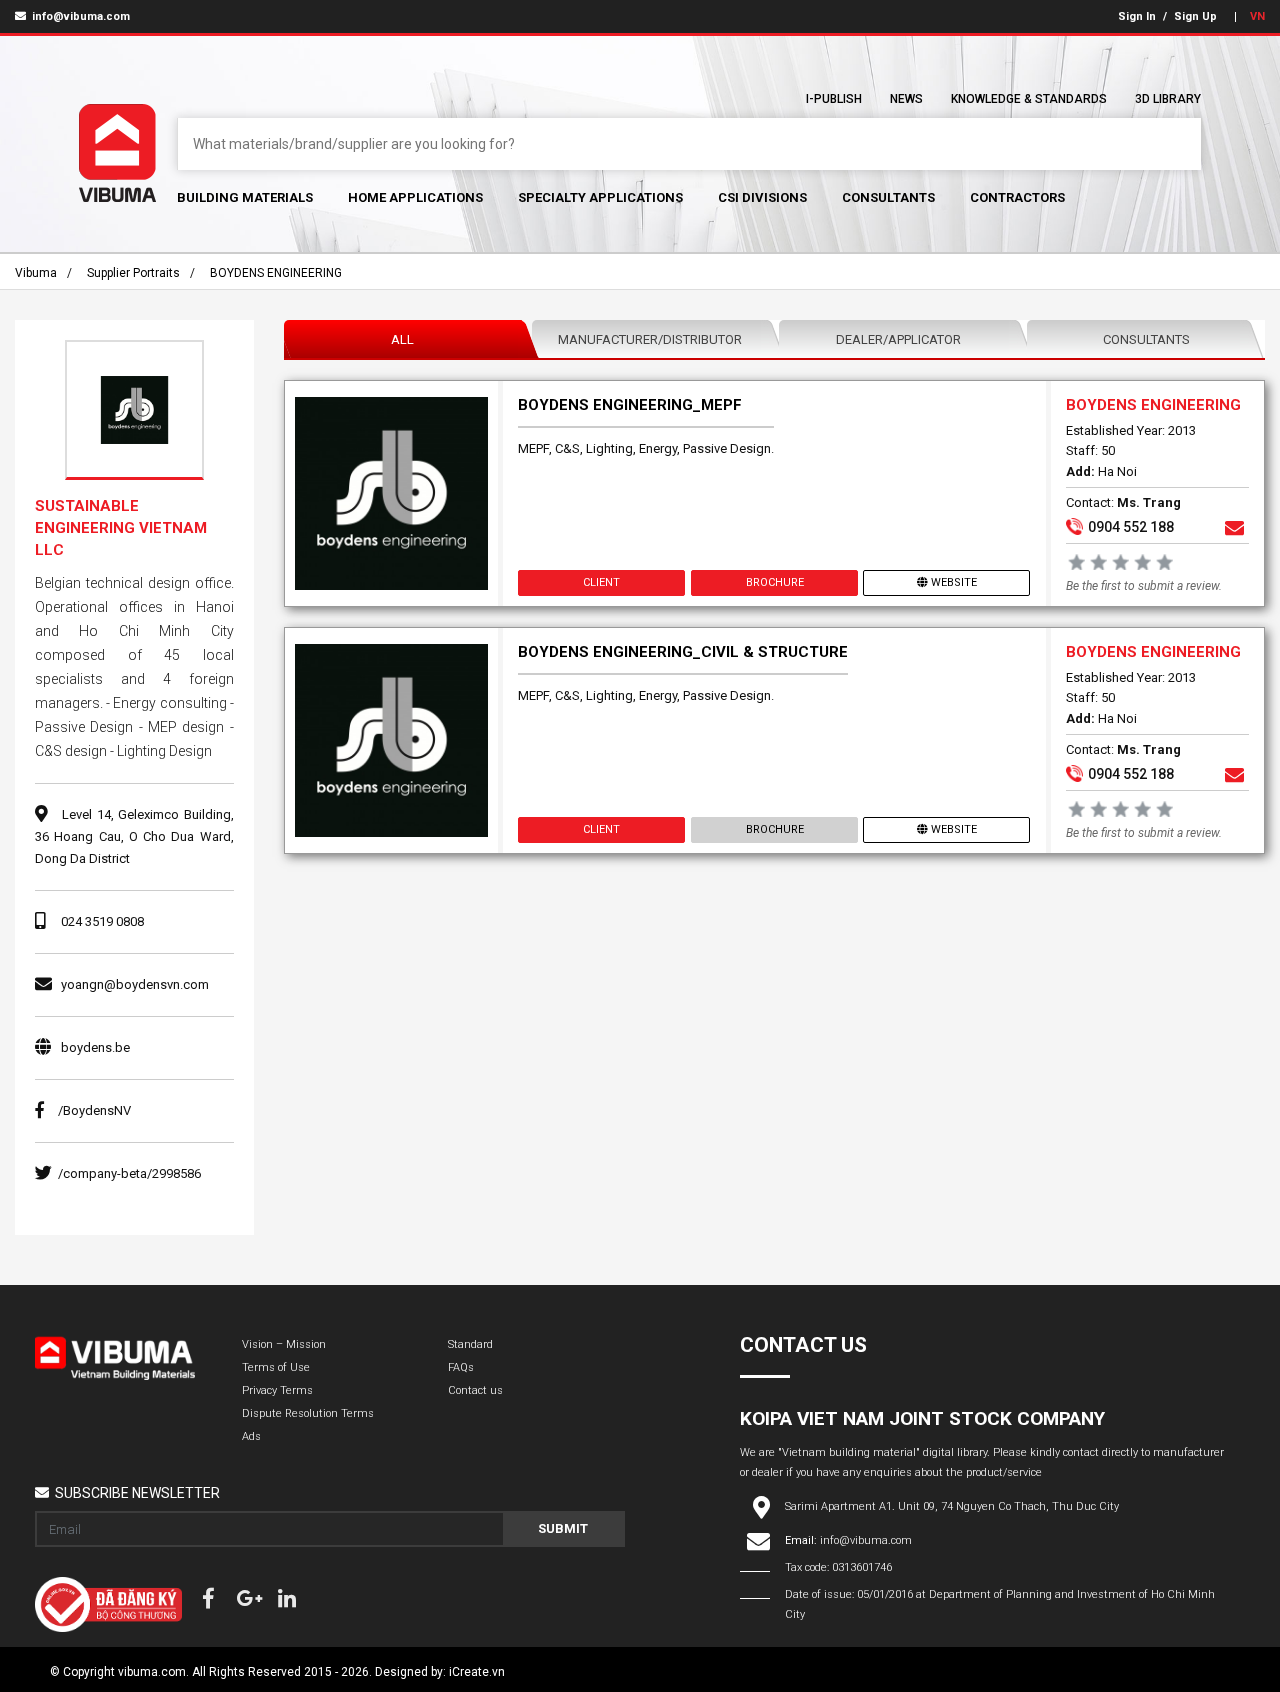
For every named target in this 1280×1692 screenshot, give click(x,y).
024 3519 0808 (102, 921)
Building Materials (245, 197)
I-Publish (834, 99)
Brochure (774, 582)
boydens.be (95, 1047)
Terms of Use (276, 1367)
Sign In (1137, 16)
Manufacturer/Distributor (650, 339)
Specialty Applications (600, 197)
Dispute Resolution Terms (308, 1413)
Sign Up (1195, 16)
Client (601, 582)
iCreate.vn (477, 1672)
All (402, 339)
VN (1257, 16)
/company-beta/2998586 (129, 1173)
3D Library (1168, 99)
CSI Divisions (762, 197)
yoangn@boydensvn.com (135, 984)
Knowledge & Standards (1029, 99)
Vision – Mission (284, 1344)
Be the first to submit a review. (1144, 586)
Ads (251, 1436)
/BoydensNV (94, 1110)
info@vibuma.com (79, 16)
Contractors (1017, 197)
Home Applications (415, 197)
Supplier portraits (133, 273)
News (906, 99)
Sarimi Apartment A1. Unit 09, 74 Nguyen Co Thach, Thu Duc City (952, 1506)
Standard (470, 1344)
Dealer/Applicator (898, 339)
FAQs (461, 1367)
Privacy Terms (277, 1390)
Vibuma (36, 273)
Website (954, 582)
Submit (563, 1528)
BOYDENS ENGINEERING (276, 273)
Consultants (888, 197)
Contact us (475, 1390)
